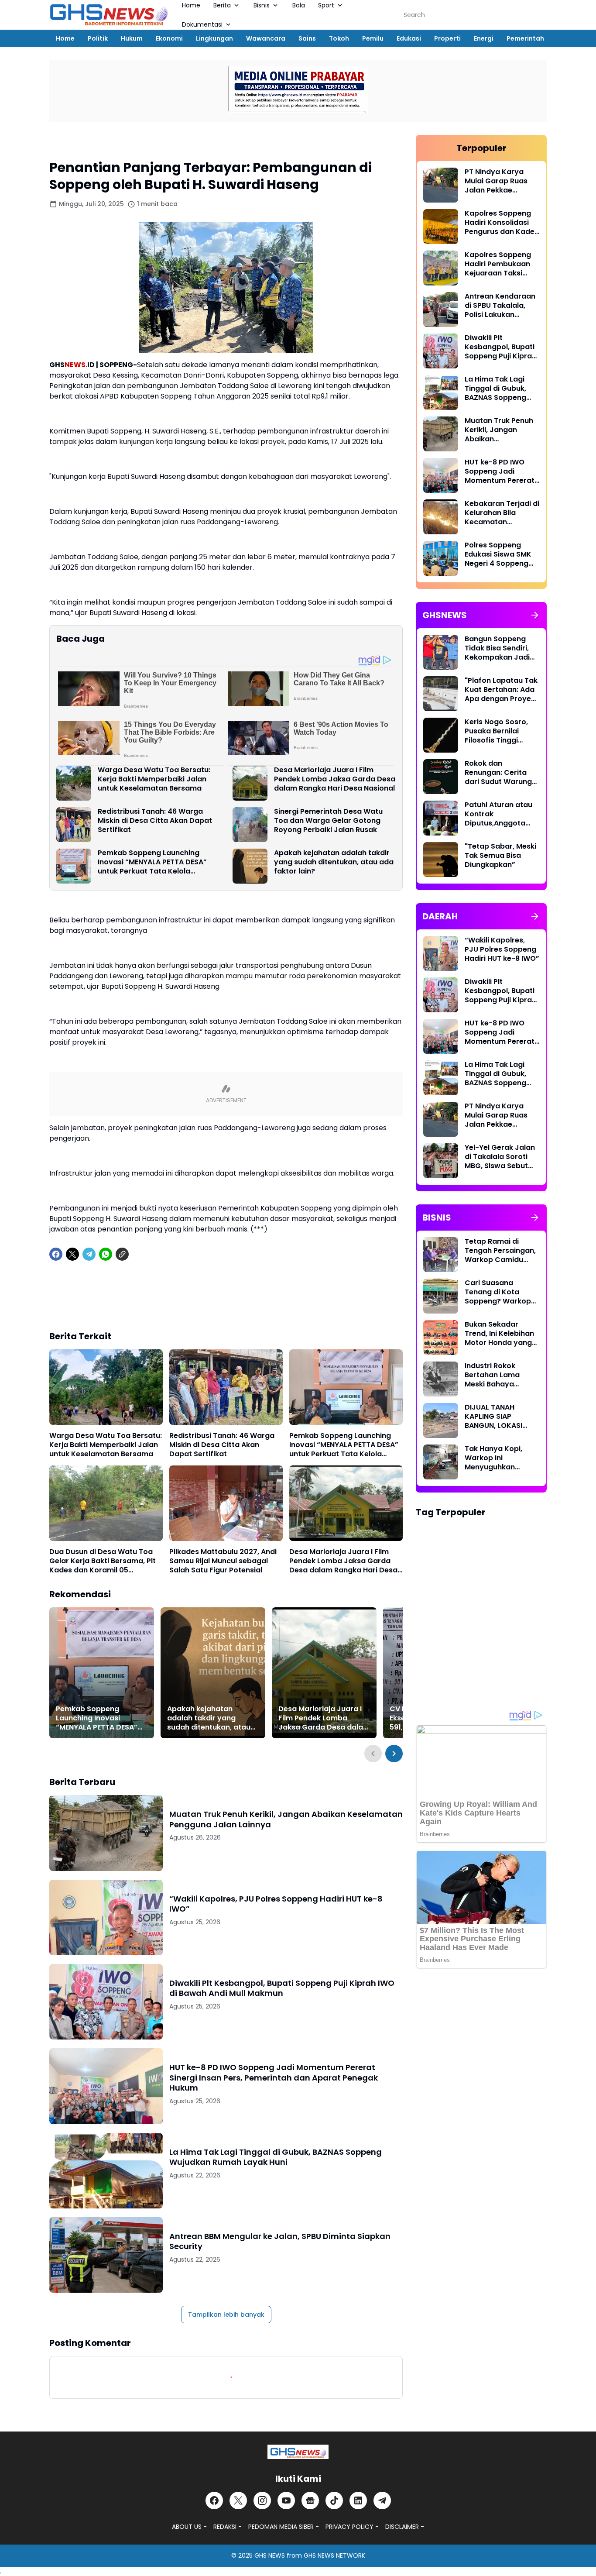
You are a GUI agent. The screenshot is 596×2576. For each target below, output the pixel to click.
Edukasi (409, 38)
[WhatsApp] (106, 1254)
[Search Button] (537, 15)
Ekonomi (169, 38)
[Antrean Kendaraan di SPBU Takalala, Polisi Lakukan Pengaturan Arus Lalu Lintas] (441, 310)
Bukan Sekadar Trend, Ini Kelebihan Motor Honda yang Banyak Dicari (499, 1334)
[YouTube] (286, 2500)
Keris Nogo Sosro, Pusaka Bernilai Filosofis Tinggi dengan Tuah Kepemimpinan (496, 731)
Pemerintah (525, 38)
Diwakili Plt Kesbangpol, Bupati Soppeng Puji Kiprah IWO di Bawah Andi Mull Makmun (282, 1988)
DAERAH (186, 1885)
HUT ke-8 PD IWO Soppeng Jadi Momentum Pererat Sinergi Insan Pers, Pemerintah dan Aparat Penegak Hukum (274, 2077)
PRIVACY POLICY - (352, 2527)
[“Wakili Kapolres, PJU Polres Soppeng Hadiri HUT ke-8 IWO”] (106, 1917)
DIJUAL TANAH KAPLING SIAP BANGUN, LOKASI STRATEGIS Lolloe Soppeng (495, 1417)
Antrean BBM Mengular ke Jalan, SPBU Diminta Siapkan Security (280, 2241)
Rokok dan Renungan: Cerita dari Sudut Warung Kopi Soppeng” (498, 773)
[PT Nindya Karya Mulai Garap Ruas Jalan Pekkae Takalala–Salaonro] (441, 185)
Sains (307, 38)
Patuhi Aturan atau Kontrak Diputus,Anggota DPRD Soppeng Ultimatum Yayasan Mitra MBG (500, 814)
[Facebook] (56, 1254)
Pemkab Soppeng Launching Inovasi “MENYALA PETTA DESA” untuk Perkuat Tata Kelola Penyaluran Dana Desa (152, 862)
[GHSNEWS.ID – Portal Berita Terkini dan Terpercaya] (298, 2452)
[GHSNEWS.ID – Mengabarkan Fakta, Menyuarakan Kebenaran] (109, 15)
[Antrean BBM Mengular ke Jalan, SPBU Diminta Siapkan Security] (106, 2255)
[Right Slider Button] (394, 1754)
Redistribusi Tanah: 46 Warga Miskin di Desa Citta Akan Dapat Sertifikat (155, 821)
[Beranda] (58, 144)
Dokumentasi (202, 24)
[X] (72, 1254)
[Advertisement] (226, 1302)
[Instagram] (262, 2500)
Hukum (132, 38)
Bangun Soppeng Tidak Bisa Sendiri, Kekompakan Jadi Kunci (497, 648)
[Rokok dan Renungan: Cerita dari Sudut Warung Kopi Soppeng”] (441, 777)
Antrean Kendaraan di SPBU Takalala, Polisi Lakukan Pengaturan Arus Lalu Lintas (500, 306)
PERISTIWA (190, 1800)
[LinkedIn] (358, 2500)
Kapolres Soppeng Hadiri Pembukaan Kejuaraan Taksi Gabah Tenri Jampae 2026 (498, 264)
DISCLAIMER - (405, 2527)
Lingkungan (214, 38)
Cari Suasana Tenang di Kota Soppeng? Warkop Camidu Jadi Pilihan (500, 1292)
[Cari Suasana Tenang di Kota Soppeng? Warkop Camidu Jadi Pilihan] (441, 1296)
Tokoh (339, 38)
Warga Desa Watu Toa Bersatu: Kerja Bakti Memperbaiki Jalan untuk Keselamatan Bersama (154, 779)
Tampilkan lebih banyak (226, 2315)
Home (65, 38)
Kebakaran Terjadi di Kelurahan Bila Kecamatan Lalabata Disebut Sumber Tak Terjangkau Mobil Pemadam (502, 513)
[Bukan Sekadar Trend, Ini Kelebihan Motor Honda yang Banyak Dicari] (441, 1338)
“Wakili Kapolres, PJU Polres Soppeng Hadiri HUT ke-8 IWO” (276, 1904)
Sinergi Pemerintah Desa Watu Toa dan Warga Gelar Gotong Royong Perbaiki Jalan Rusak (328, 821)
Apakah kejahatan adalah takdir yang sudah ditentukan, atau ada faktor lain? (334, 862)
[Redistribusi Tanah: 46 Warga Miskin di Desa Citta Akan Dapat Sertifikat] (74, 825)
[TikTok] (334, 2500)
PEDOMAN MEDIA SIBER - (284, 2527)
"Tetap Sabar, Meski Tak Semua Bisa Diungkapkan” (500, 856)
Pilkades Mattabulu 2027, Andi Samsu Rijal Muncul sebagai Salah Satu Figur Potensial (223, 1561)
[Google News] (310, 2500)
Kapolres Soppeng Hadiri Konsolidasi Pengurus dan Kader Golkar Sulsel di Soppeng (501, 223)
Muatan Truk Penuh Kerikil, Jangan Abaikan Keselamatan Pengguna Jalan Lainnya (286, 1819)
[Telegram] (89, 1254)
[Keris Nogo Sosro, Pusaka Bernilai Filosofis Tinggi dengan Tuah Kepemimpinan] (441, 735)
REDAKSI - (228, 2527)
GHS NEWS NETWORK (334, 2555)
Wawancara (266, 38)
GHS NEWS (270, 2555)
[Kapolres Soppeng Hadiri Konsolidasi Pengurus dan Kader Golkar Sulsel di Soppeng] (441, 227)
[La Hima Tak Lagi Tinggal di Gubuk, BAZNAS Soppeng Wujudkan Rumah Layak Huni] (106, 2171)
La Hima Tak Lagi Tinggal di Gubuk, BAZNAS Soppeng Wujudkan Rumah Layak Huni (276, 2157)
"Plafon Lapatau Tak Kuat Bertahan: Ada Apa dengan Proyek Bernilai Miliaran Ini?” (501, 690)
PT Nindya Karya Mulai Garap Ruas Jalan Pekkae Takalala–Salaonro (499, 181)
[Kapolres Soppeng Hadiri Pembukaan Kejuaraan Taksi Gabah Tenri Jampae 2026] (441, 268)
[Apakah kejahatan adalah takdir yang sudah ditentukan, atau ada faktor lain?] (250, 866)
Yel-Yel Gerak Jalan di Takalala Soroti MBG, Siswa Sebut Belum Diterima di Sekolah (500, 1157)
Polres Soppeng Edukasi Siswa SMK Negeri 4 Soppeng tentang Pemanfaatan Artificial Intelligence (501, 554)
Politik (98, 38)
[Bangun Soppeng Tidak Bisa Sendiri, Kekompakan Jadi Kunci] (441, 652)
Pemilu (373, 38)
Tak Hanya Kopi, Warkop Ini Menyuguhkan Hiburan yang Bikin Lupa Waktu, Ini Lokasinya (498, 1458)
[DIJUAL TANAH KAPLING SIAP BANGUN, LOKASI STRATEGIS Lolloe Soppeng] (441, 1420)
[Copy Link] (122, 1254)
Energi (484, 38)
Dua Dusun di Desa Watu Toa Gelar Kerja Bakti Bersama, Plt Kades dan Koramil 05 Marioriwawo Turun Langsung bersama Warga (103, 1561)
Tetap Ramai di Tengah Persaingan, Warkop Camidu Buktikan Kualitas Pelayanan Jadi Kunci (500, 1251)
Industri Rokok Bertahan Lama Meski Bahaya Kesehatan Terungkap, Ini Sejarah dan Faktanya (492, 1375)
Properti (447, 38)
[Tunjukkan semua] (535, 615)
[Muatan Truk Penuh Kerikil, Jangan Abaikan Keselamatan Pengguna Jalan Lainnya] (106, 1833)
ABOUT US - (189, 2527)
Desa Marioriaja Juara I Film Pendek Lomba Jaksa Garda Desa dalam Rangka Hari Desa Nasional (335, 779)
